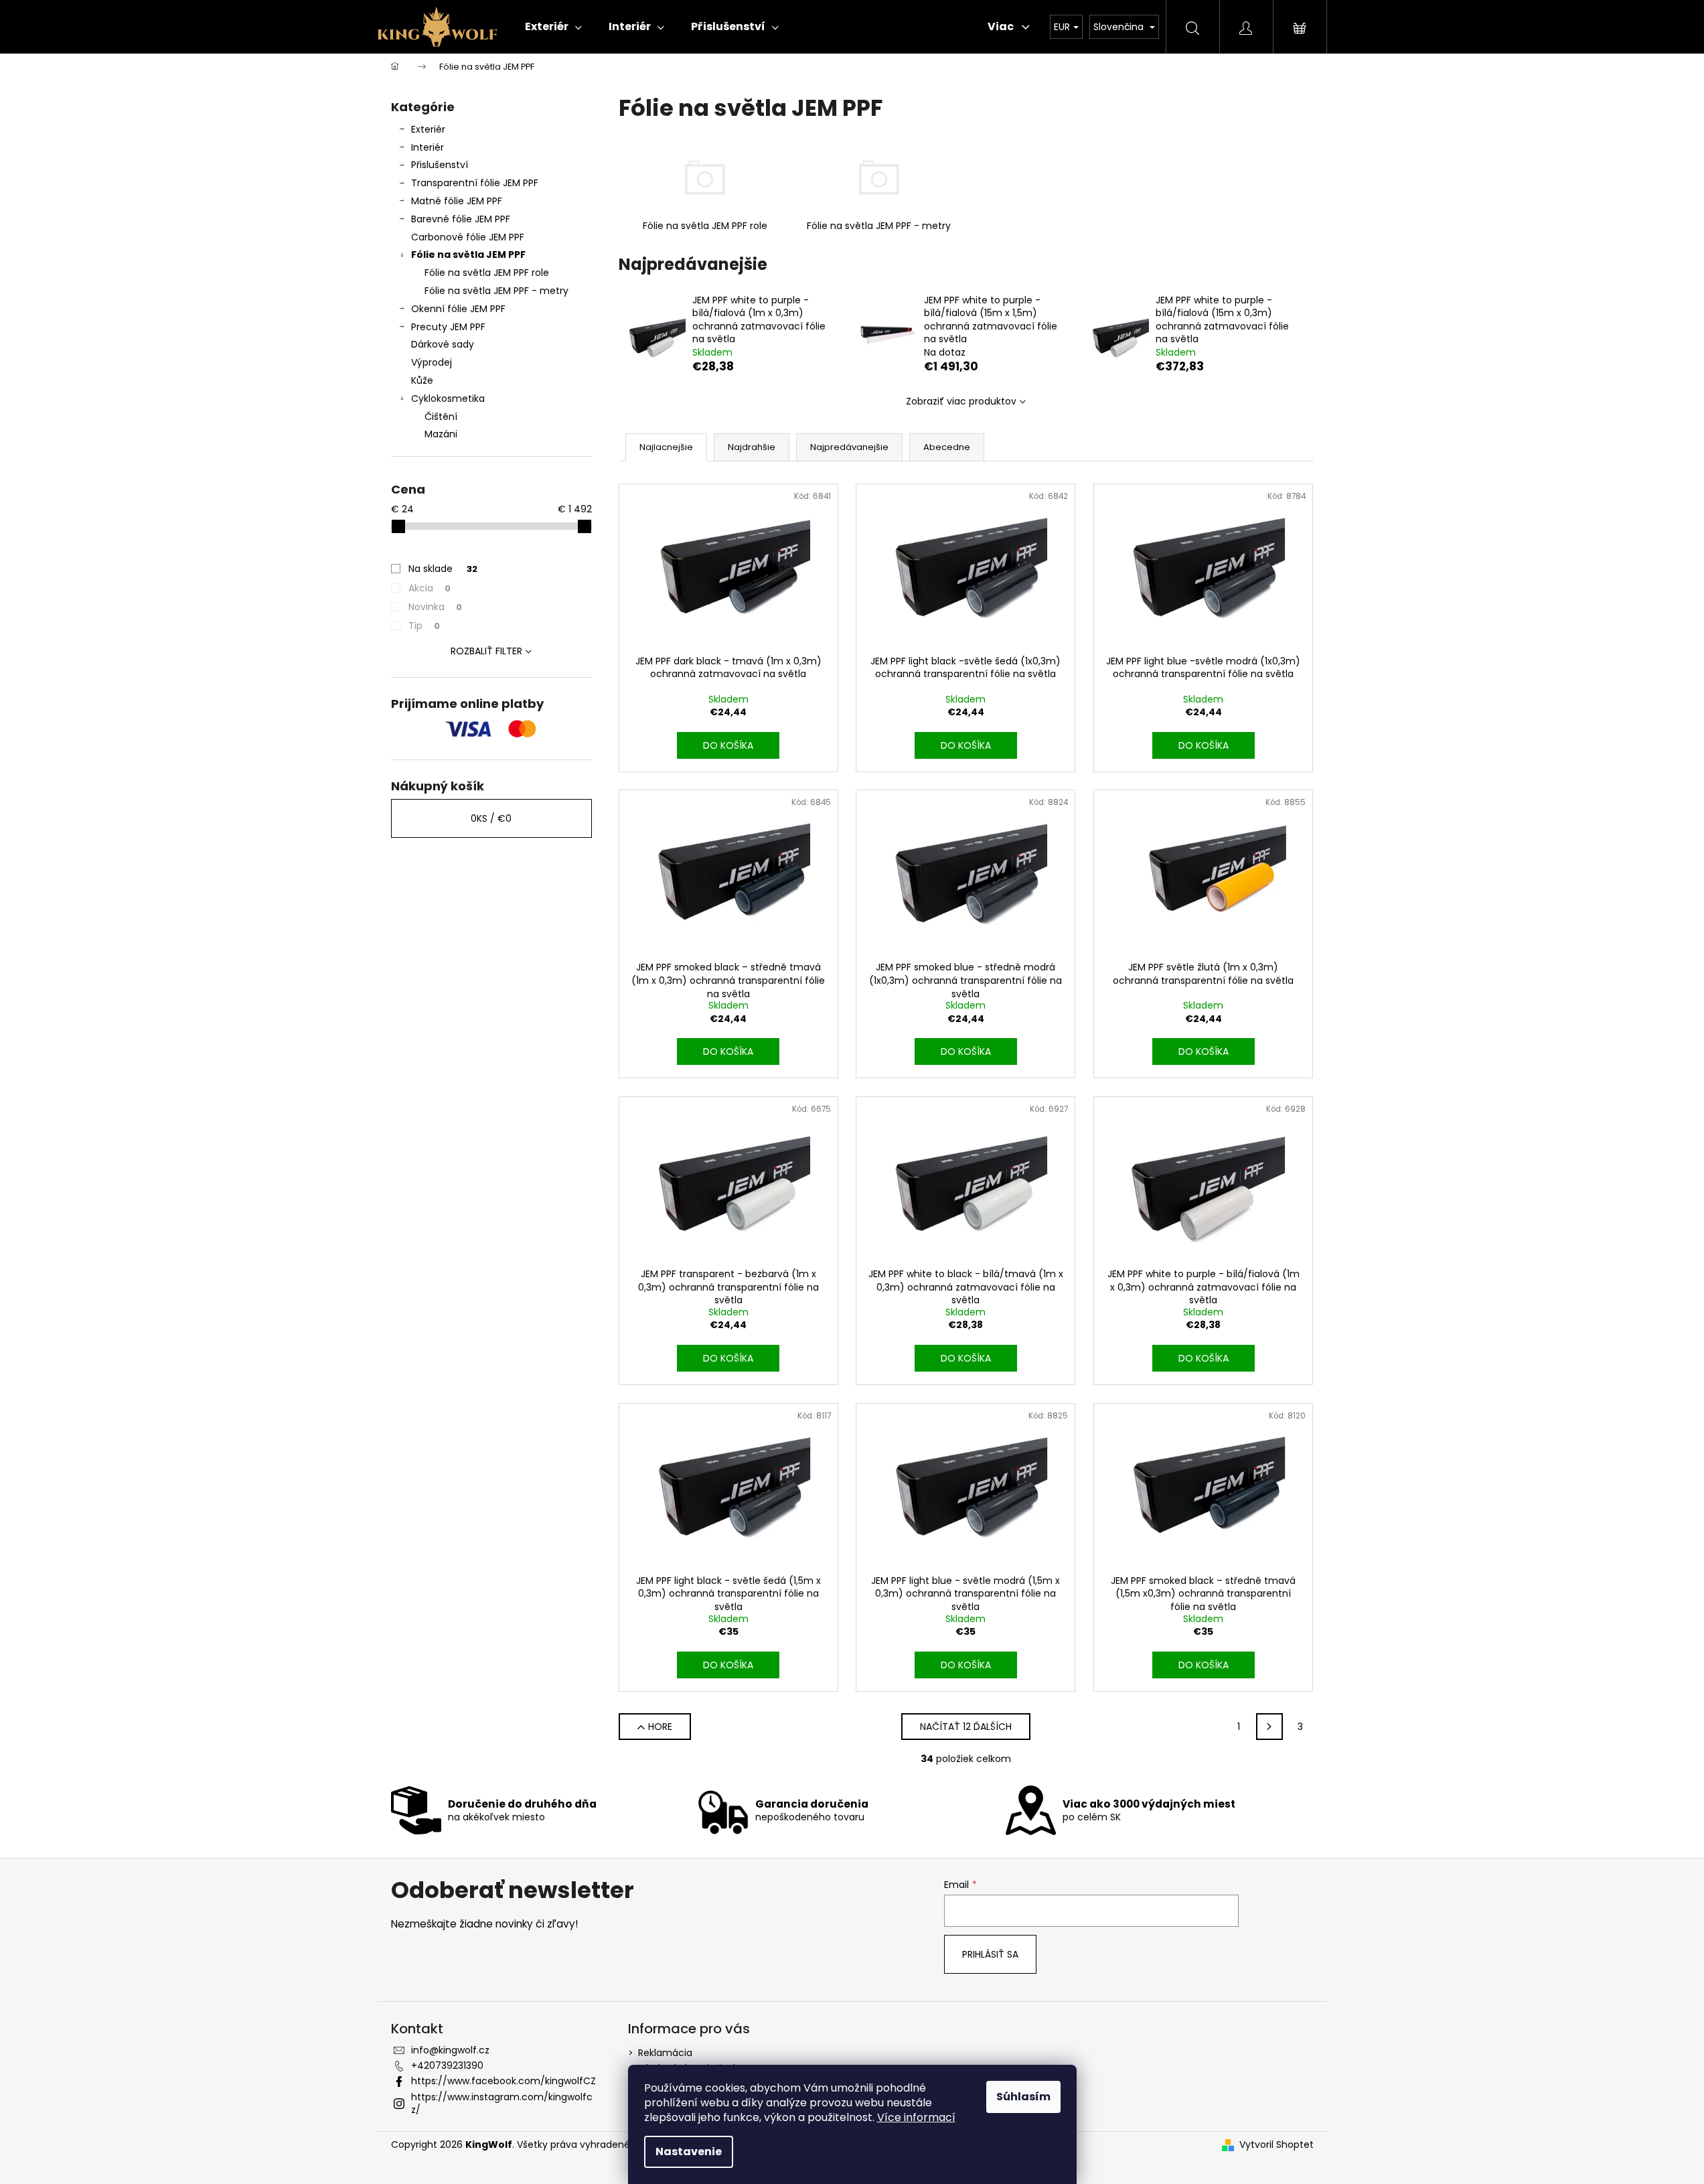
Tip (424, 626)
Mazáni (441, 434)
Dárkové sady (443, 344)
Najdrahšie (752, 447)
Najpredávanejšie (849, 447)
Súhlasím (1023, 2097)
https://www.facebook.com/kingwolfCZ (504, 2081)
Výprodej (432, 362)
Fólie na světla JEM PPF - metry (496, 291)
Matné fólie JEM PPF (457, 201)
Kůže (422, 380)
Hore (660, 1727)
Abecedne (947, 447)
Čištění (441, 417)
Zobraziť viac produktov (961, 401)
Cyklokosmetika (448, 398)
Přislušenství (440, 165)
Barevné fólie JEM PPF (461, 219)
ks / (491, 818)
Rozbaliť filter (486, 651)
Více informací (916, 2117)
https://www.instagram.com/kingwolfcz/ (502, 2103)
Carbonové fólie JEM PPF (468, 237)
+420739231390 (447, 2065)
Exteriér (428, 129)
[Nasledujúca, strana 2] (1269, 1727)
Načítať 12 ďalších (966, 1727)
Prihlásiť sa (990, 1954)
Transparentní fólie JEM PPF (475, 183)
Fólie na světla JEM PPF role (487, 273)
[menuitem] (553, 27)
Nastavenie (689, 2152)
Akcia (430, 588)
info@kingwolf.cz (450, 2050)
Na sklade (443, 569)
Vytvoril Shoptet (1276, 2145)
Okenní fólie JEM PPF (458, 309)
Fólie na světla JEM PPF (468, 254)
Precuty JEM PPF (448, 327)
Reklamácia (665, 2053)
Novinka (435, 607)
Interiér (428, 147)
